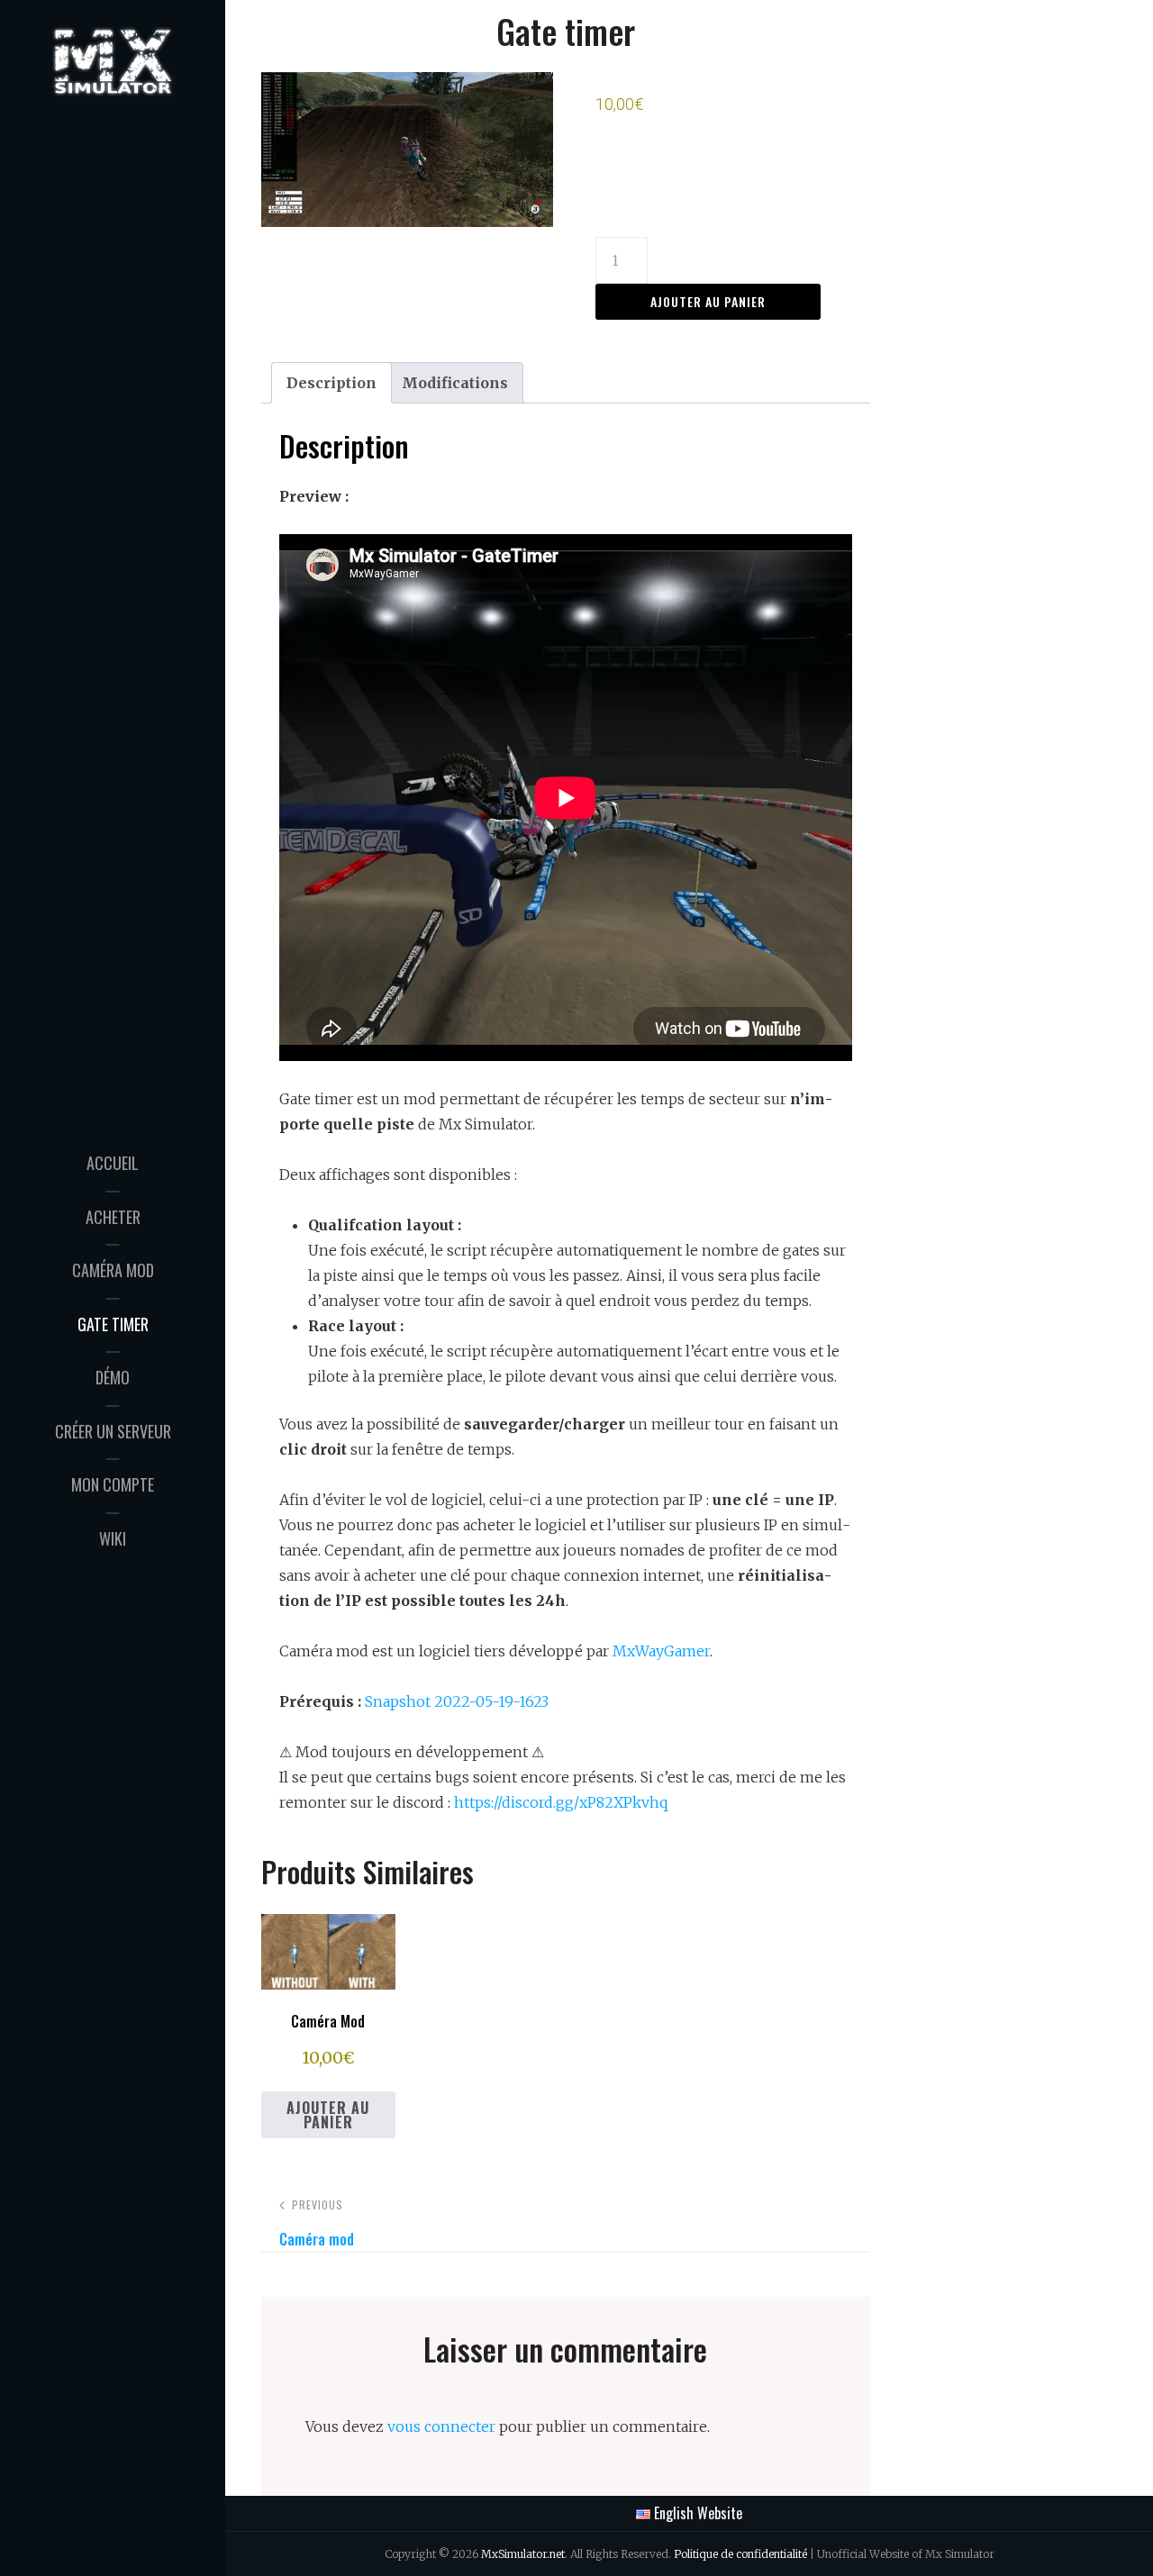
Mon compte (113, 1484)
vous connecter (441, 2426)
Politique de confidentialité (740, 2554)
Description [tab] (331, 383)
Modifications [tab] (455, 383)
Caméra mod (113, 1270)
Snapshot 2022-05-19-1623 (457, 1701)
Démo (113, 1377)
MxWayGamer (661, 1651)
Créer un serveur (113, 1431)
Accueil (113, 1163)
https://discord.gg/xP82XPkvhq (561, 1802)
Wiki (113, 1538)
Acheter (113, 1217)
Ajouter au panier (708, 301)
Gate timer (113, 1324)
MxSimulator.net (523, 2554)
